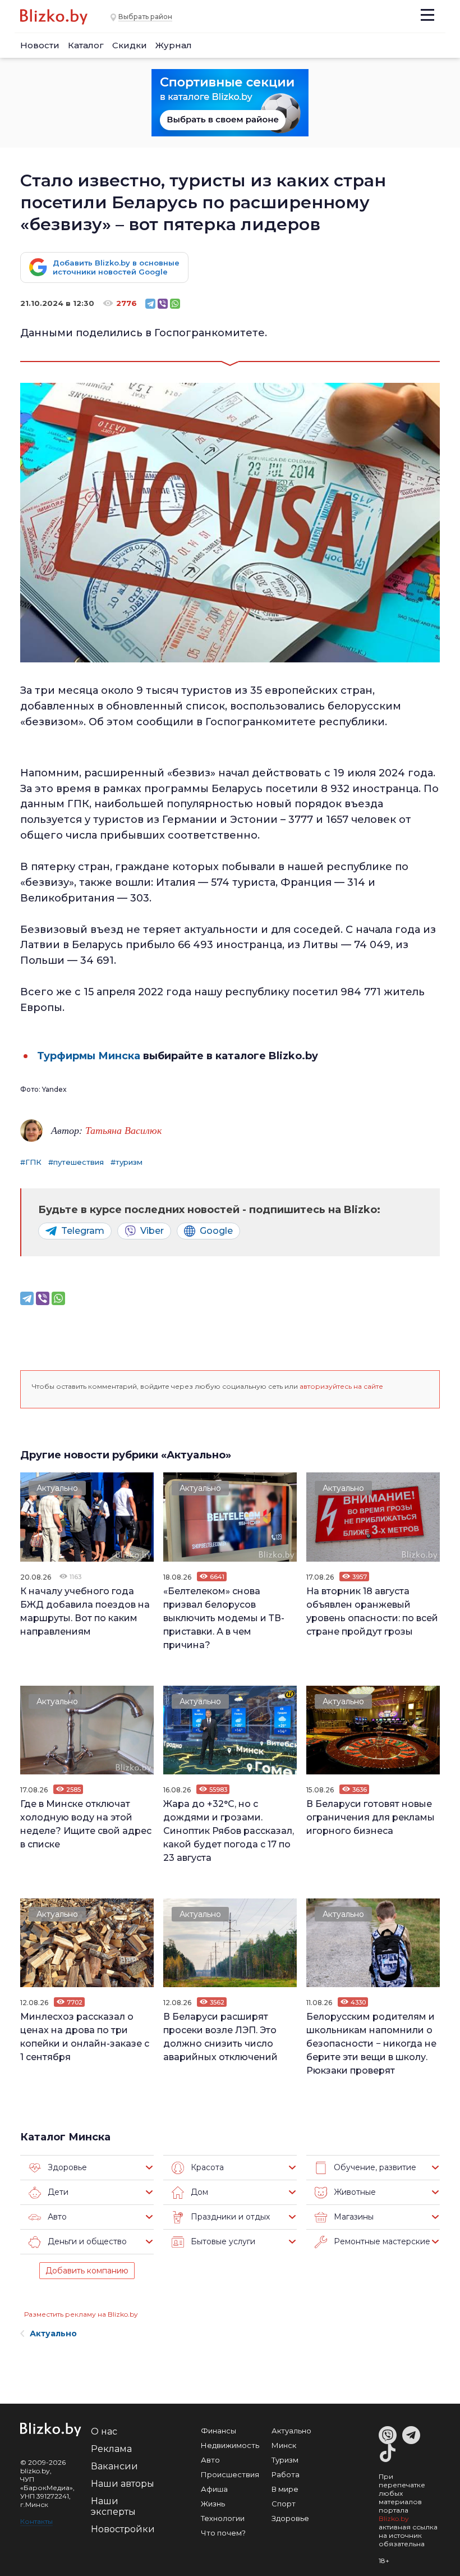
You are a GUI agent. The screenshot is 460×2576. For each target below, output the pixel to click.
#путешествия (76, 1162)
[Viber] (163, 304)
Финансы (219, 2431)
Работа (286, 2474)
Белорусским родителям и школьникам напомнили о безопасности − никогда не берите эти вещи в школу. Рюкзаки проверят (371, 2044)
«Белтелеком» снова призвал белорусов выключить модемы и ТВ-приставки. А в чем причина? (224, 1618)
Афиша (214, 2489)
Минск (284, 2445)
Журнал (174, 45)
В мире (285, 2489)
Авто (210, 2460)
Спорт (284, 2504)
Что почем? (223, 2533)
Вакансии (114, 2466)
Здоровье (290, 2518)
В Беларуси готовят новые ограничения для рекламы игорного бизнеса (371, 1817)
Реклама (111, 2449)
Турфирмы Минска (89, 1056)
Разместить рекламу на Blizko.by (81, 2314)
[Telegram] (150, 304)
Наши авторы (123, 2484)
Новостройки (123, 2529)
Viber (152, 1231)
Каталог (86, 45)
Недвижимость (230, 2445)
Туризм (285, 2460)
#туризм (127, 1162)
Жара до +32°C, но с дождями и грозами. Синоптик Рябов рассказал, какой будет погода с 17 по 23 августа (229, 1831)
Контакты (36, 2521)
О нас (104, 2431)
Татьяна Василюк (123, 1130)
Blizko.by (394, 2518)
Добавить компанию (87, 2271)
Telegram (83, 1231)
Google (216, 1231)
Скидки (130, 45)
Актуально (57, 1488)
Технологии (223, 2518)
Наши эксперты (113, 2506)
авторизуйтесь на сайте (341, 1386)
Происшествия (230, 2474)
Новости (40, 45)
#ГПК (31, 1162)
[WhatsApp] (175, 304)
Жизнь (213, 2504)
